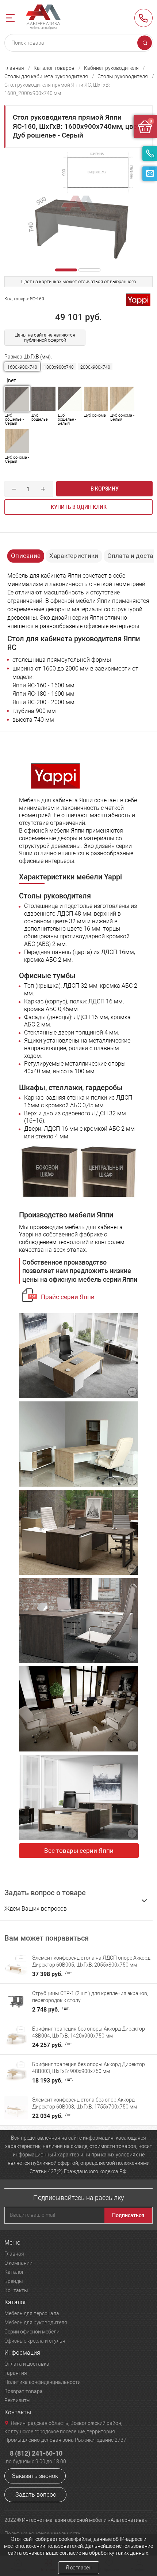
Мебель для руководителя (36, 2322)
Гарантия (16, 2373)
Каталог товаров (54, 68)
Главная (14, 68)
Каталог (14, 2272)
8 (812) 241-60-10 (143, 18)
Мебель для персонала (32, 2313)
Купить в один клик (79, 507)
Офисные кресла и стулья (35, 2341)
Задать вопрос (36, 2495)
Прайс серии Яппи (68, 1297)
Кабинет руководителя (111, 68)
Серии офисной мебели (32, 2332)
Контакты (16, 2290)
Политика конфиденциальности (43, 2382)
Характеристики (74, 556)
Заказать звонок (35, 2476)
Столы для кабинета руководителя (46, 76)
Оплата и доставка (27, 2364)
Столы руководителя (123, 76)
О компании (18, 2263)
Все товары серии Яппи (79, 1851)
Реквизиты (18, 2400)
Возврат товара (24, 2391)
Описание (26, 556)
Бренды (14, 2281)
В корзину (105, 489)
